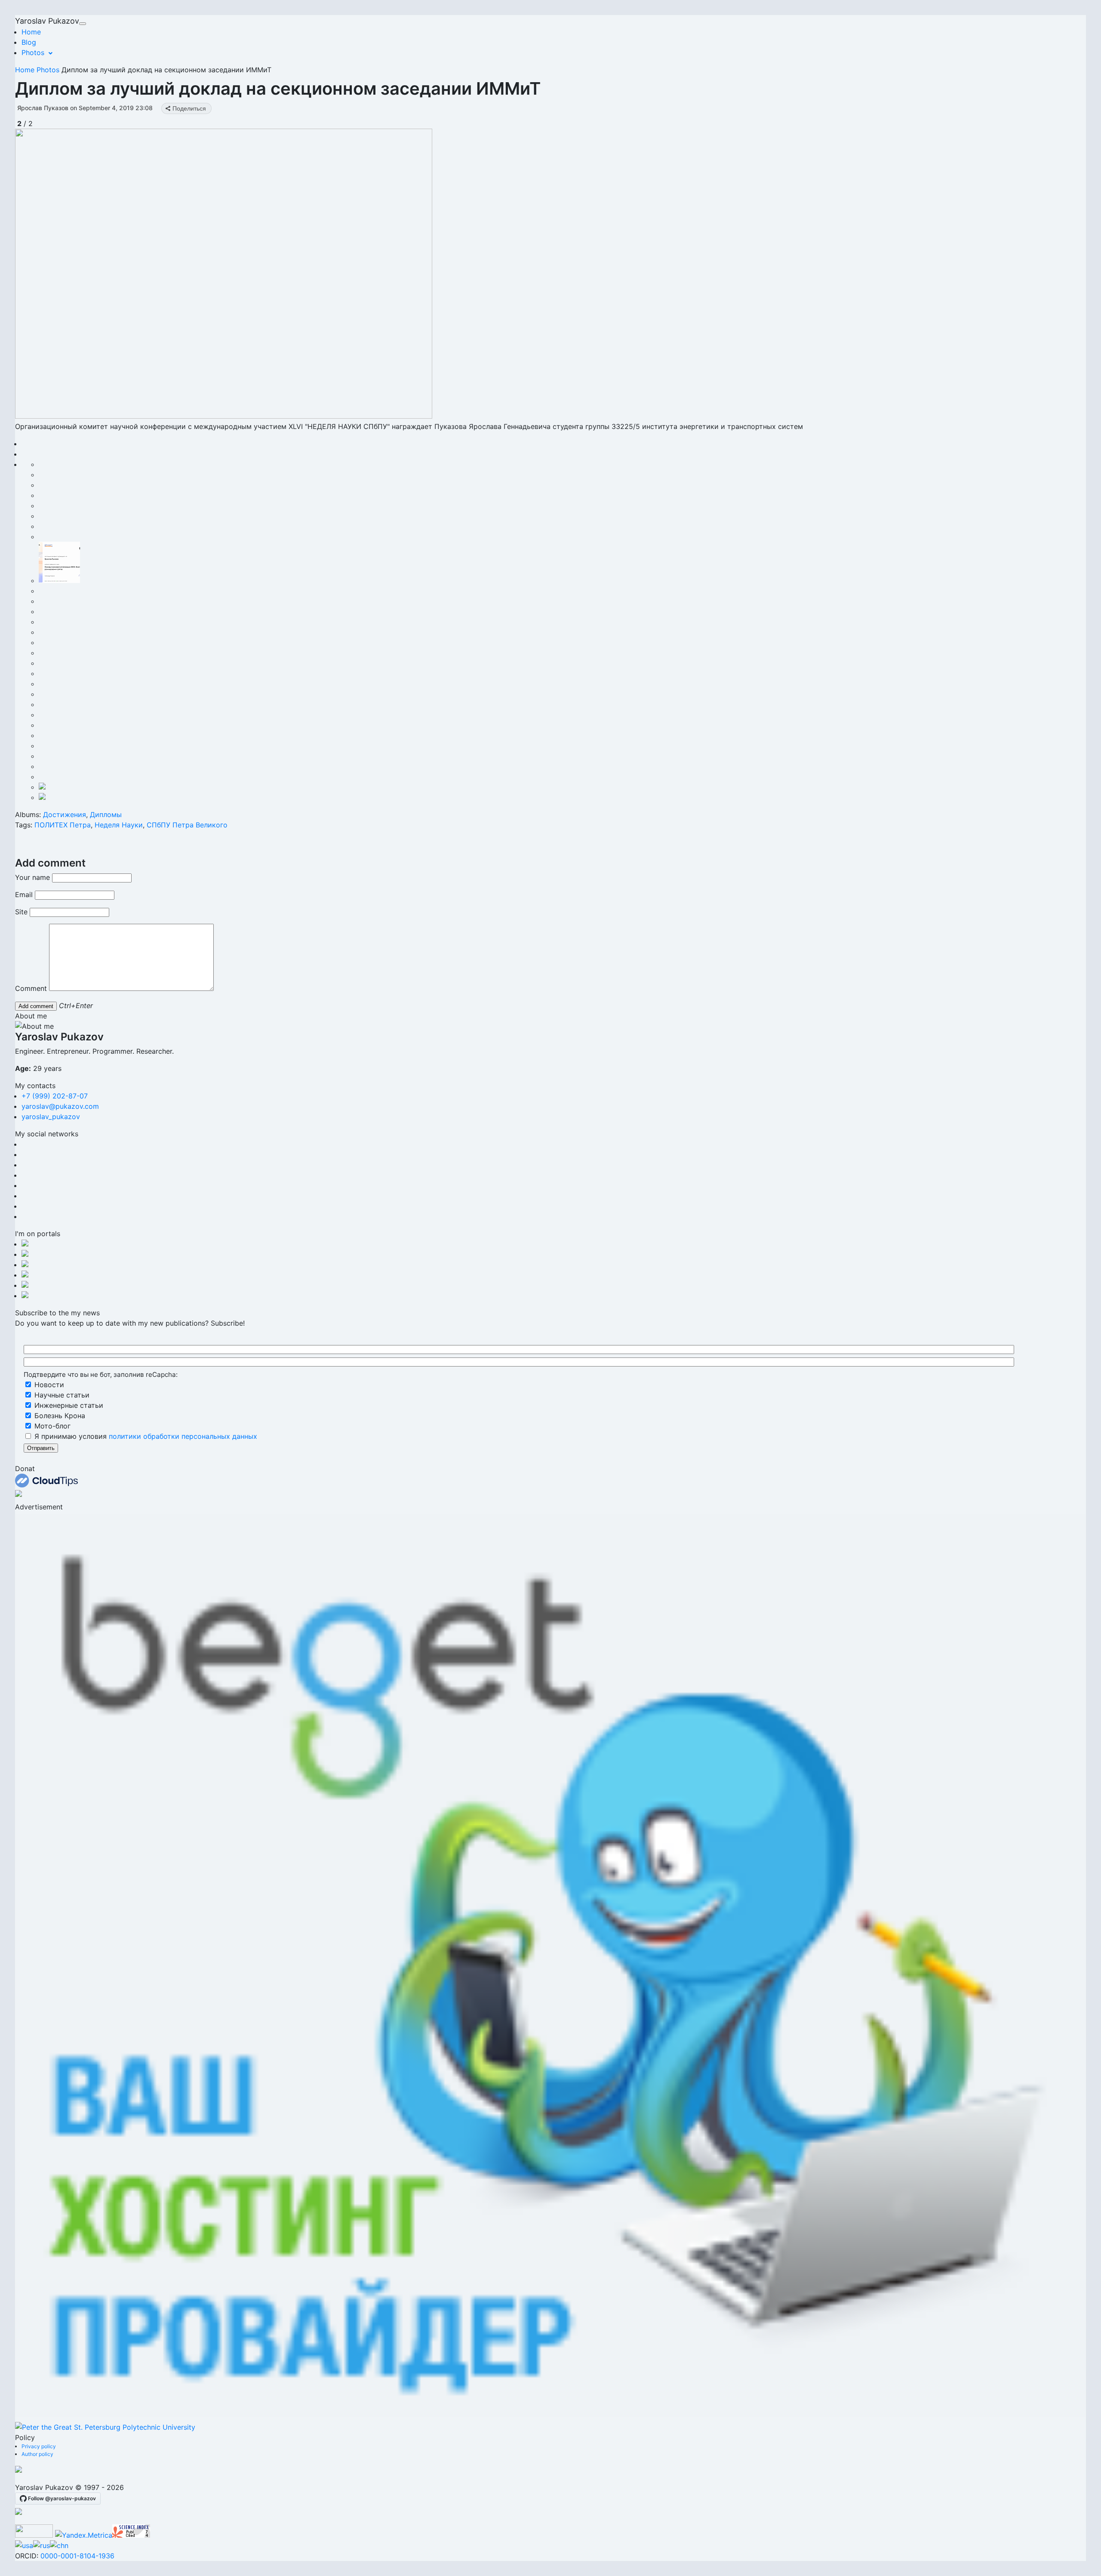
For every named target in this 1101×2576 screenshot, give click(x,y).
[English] (24, 2545)
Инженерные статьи (68, 1405)
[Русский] (42, 2545)
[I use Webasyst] (18, 2512)
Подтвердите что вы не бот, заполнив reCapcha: (101, 1374)
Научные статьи (61, 1395)
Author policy (37, 2454)
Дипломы (106, 814)
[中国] (59, 2545)
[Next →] (224, 416)
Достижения (65, 814)
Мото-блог (51, 1426)
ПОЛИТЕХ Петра (63, 825)
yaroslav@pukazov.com (60, 1106)
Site (21, 912)
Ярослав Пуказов (43, 108)
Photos (33, 52)
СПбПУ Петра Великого (187, 825)
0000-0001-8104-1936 (77, 2556)
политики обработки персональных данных (183, 1436)
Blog (29, 42)
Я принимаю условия (145, 1436)
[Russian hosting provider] (18, 2470)
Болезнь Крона (59, 1416)
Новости (48, 1385)
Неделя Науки (119, 825)
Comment (31, 988)
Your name (32, 877)
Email (24, 895)
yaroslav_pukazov (51, 1117)
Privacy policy (39, 2446)
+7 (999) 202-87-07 (55, 1096)
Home (31, 32)
